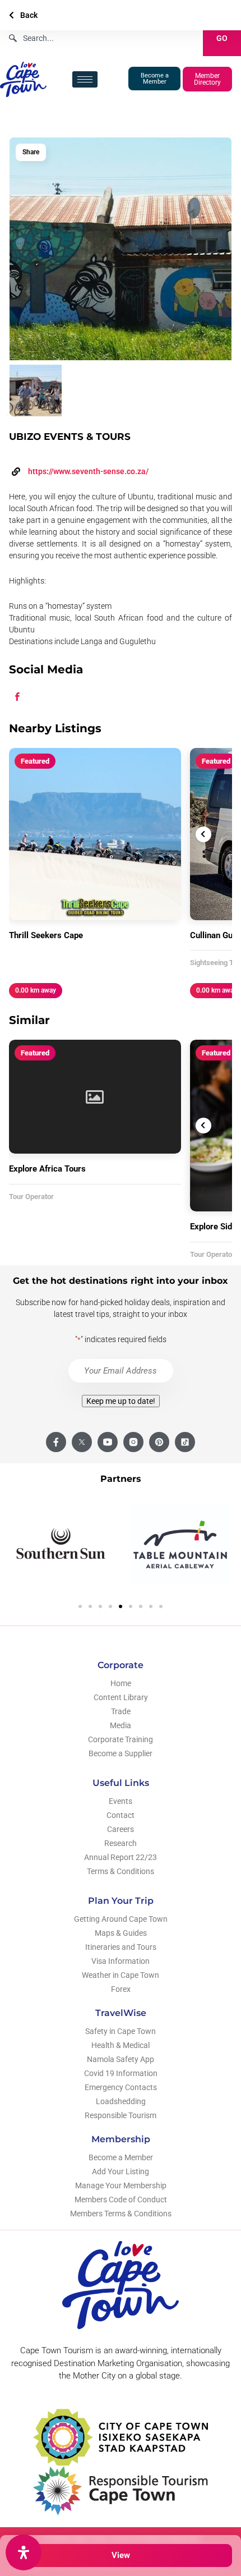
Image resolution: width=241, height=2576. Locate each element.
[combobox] (101, 38)
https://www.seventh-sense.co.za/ (88, 471)
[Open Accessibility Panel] (24, 2552)
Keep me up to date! (121, 1401)
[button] (80, 1606)
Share (31, 152)
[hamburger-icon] (85, 79)
